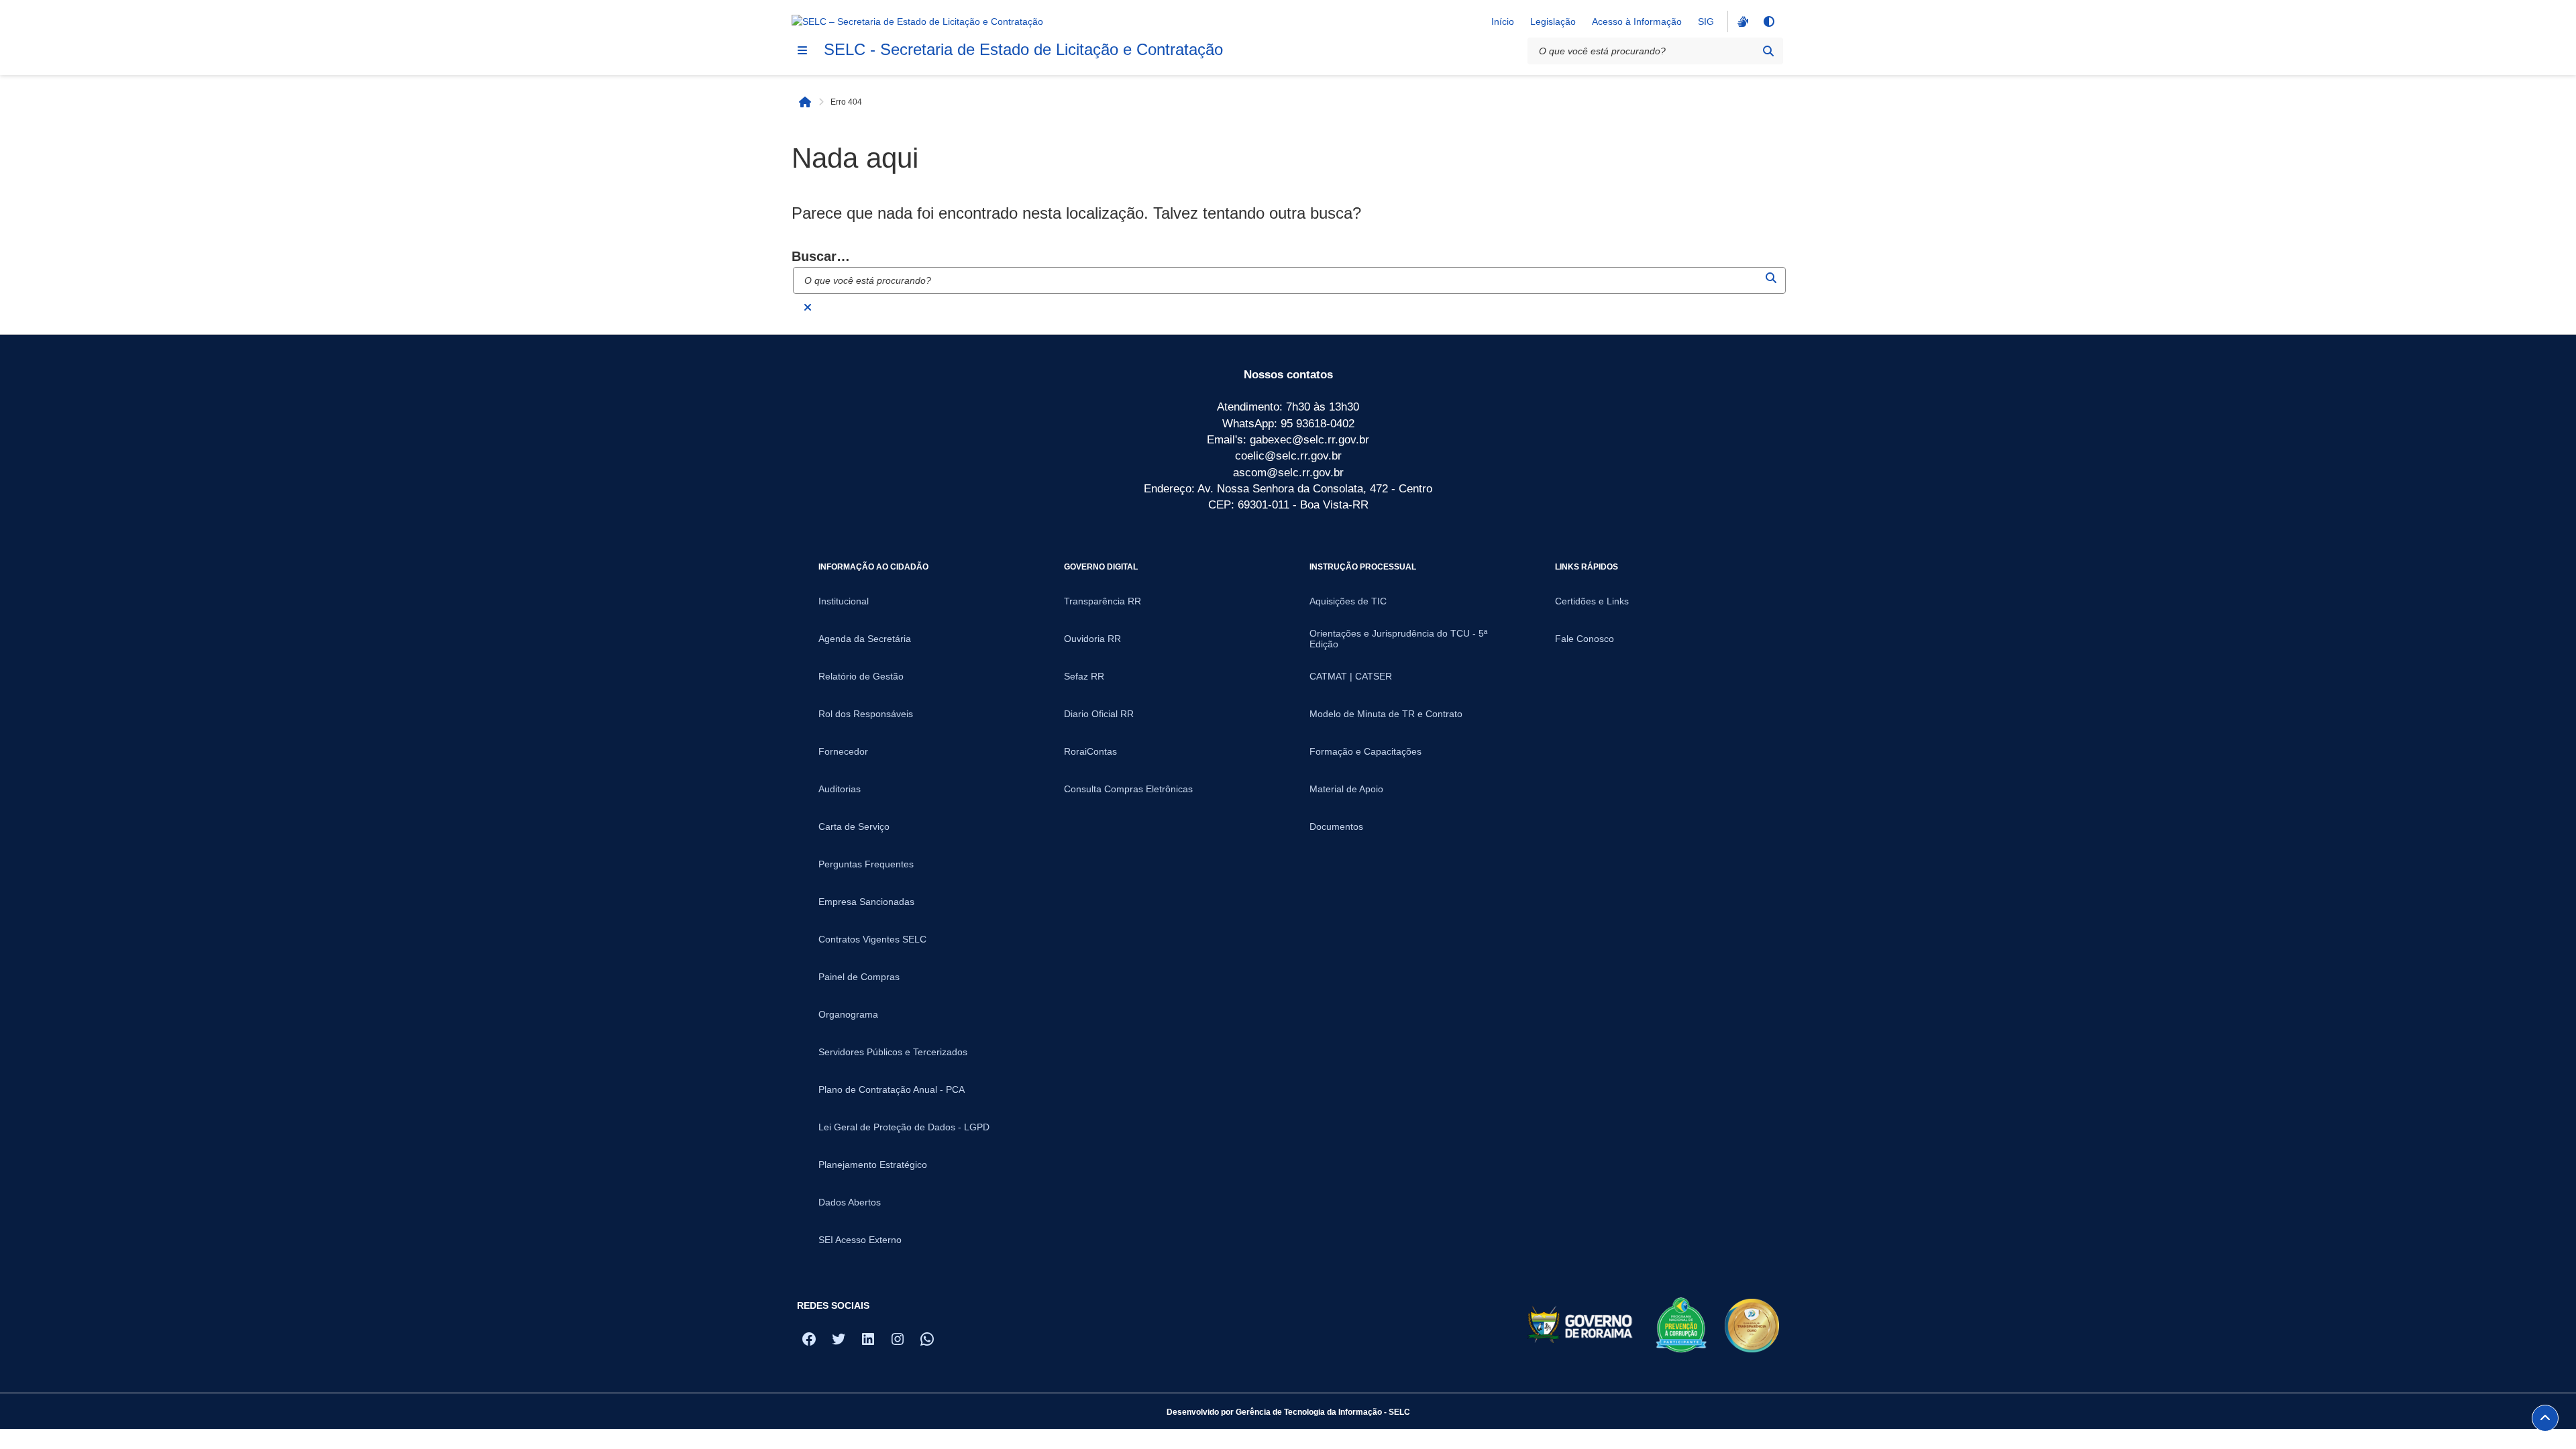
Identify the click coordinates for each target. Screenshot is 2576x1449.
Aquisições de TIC (1348, 601)
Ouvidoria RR (1092, 639)
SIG (1706, 21)
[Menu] (802, 50)
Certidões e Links (1592, 601)
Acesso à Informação (1637, 21)
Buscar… (821, 256)
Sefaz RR (1084, 676)
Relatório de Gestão (861, 676)
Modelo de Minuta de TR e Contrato (1386, 714)
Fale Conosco (1585, 639)
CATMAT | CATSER (1351, 676)
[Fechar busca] (808, 307)
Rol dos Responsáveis (866, 714)
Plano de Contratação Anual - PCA (892, 1089)
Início (1503, 21)
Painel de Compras (859, 977)
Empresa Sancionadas (866, 902)
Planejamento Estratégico (873, 1165)
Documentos (1336, 826)
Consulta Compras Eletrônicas (1128, 789)
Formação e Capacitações (1365, 751)
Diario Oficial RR (1099, 714)
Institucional (844, 601)
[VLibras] (1741, 21)
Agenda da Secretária (865, 639)
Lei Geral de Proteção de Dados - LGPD (904, 1127)
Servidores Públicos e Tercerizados (893, 1052)
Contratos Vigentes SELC (872, 939)
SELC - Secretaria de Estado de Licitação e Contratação (1023, 49)
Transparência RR (1103, 601)
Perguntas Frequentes (866, 864)
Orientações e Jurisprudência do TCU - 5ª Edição (1398, 639)
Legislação (1553, 21)
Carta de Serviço (854, 826)
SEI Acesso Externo (860, 1240)
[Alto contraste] (1768, 21)
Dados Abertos (850, 1202)
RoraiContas (1090, 751)
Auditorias (840, 789)
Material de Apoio (1346, 789)
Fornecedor (843, 751)
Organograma (848, 1014)
